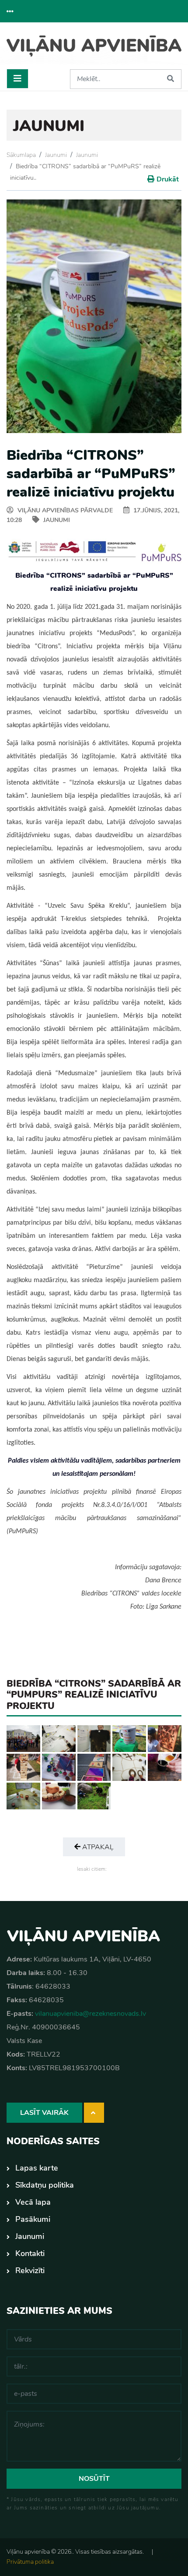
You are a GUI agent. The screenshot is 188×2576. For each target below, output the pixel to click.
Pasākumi (33, 2219)
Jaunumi (56, 155)
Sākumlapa (21, 155)
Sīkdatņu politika (45, 2185)
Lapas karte (37, 2168)
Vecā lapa (33, 2202)
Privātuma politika (30, 2562)
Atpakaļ (97, 1847)
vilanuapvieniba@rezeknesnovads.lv (91, 2014)
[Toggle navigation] (17, 79)
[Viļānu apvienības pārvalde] (94, 49)
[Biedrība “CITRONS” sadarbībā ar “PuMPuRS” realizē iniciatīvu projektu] (23, 1738)
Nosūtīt (94, 2479)
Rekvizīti (30, 2270)
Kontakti (30, 2253)
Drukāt (168, 179)
